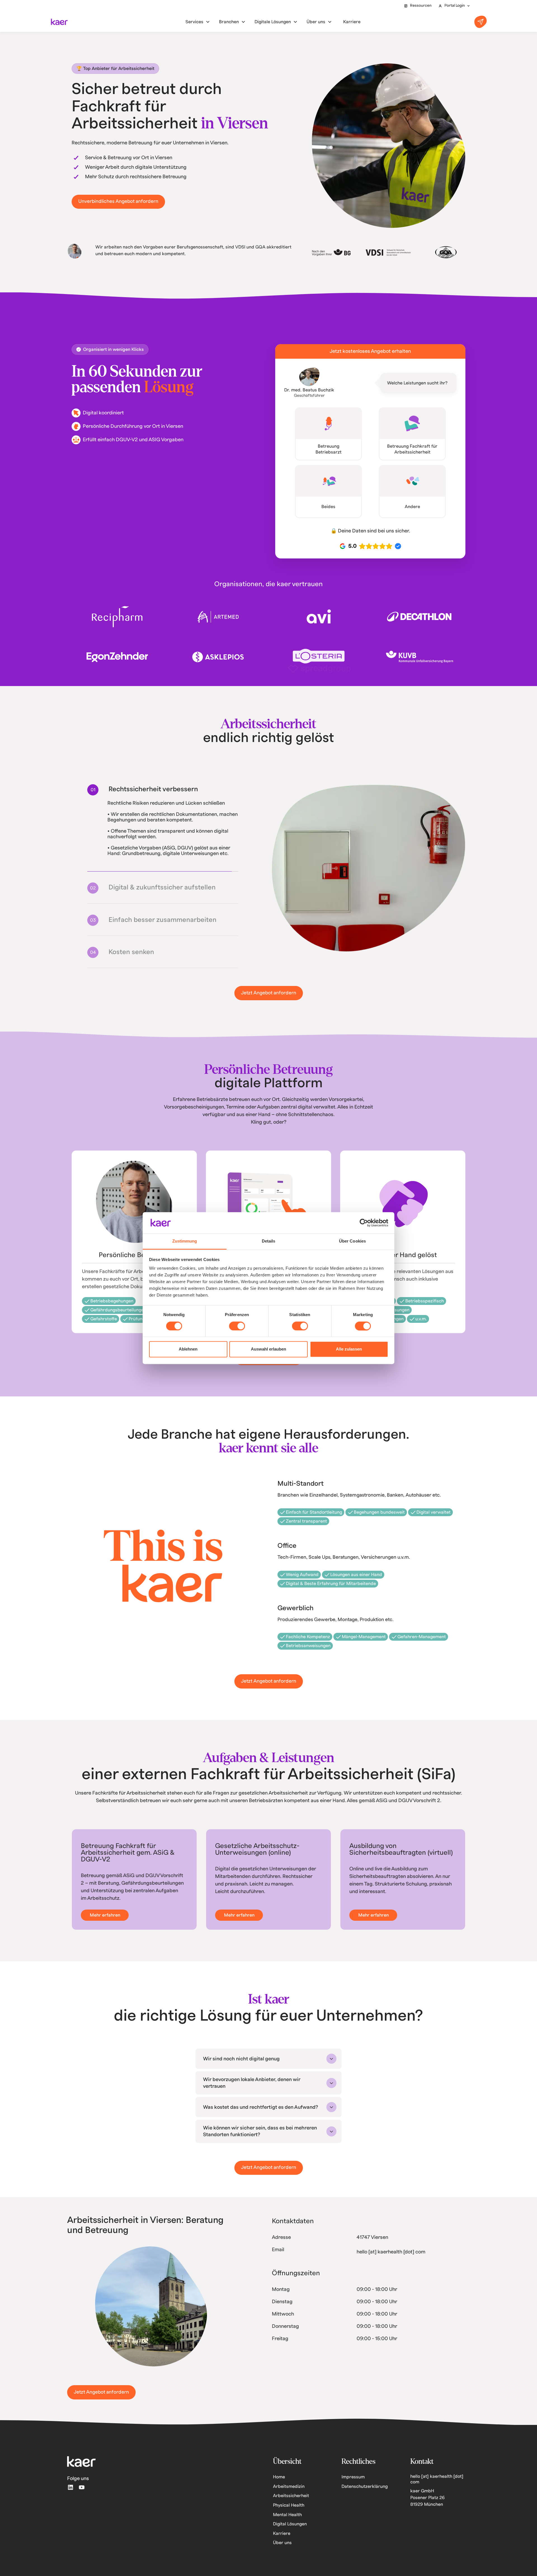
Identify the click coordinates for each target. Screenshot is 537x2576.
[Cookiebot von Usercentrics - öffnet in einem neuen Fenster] (364, 1223)
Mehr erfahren (105, 1921)
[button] (454, 6)
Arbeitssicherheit (291, 2501)
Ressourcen (421, 6)
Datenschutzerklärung (365, 2492)
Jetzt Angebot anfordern (269, 998)
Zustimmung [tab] (185, 1241)
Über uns (282, 2548)
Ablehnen (188, 1349)
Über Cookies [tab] (352, 1241)
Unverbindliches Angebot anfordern (118, 201)
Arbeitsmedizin (289, 2492)
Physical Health (289, 2511)
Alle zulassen (349, 1349)
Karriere (282, 2539)
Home (279, 2483)
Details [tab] (269, 1241)
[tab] (163, 789)
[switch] (237, 1326)
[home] (59, 22)
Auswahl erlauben (268, 1349)
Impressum (353, 2483)
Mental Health (287, 2520)
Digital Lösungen (290, 2530)
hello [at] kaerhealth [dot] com (391, 2257)
